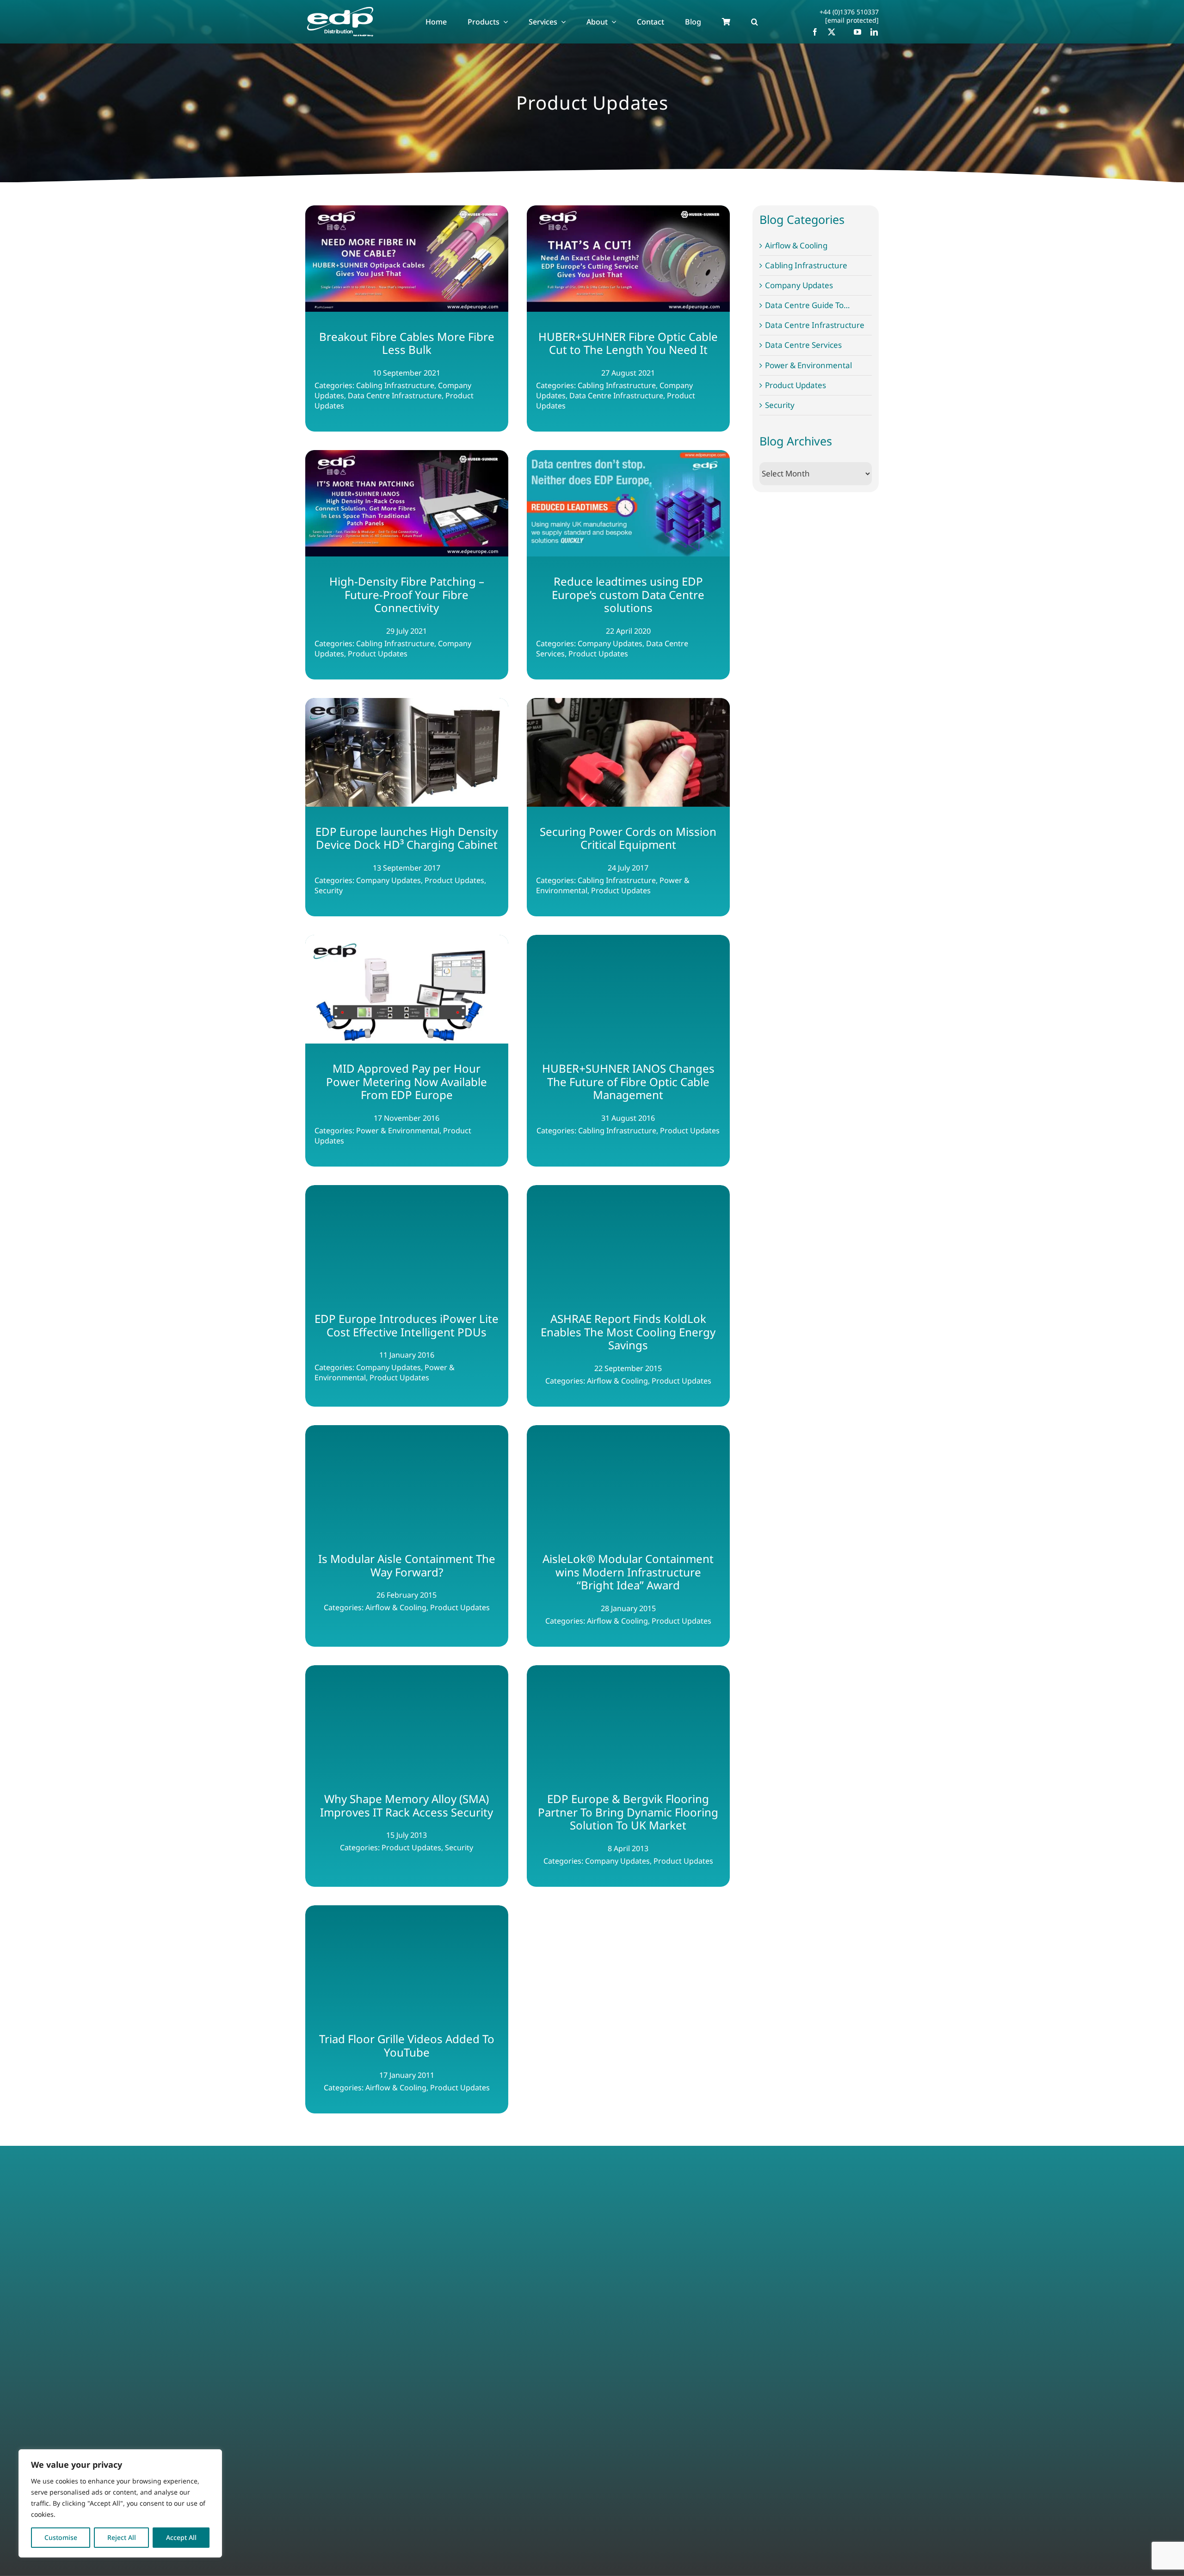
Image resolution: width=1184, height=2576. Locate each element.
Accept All (181, 2537)
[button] (755, 22)
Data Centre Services (803, 345)
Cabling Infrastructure (806, 266)
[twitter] (832, 32)
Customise (61, 2537)
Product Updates (795, 385)
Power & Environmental (808, 365)
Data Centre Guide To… (807, 305)
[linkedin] (874, 32)
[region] (120, 2503)
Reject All (122, 2537)
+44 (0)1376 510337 (849, 12)
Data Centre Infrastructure (815, 325)
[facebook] (815, 32)
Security (780, 405)
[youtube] (857, 32)
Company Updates (799, 285)
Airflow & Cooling (796, 246)
